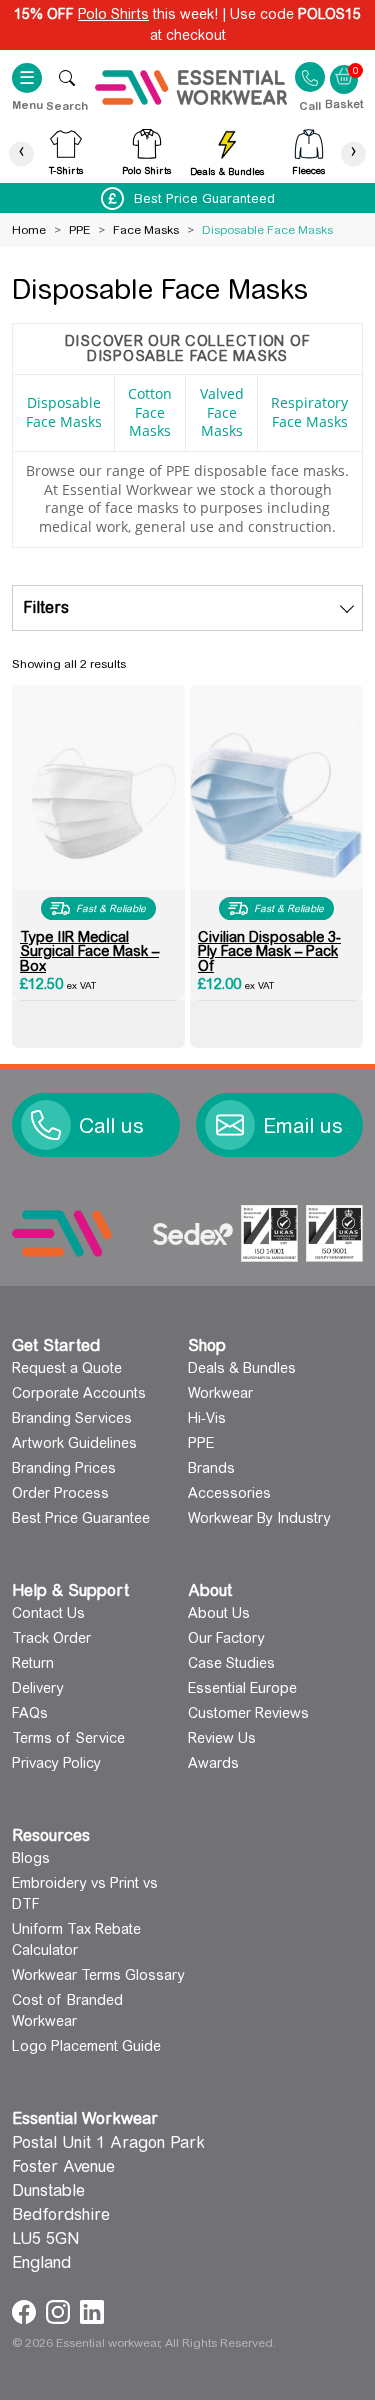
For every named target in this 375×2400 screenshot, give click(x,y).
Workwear (220, 1393)
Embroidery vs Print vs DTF (85, 1893)
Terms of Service (68, 1738)
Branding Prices (64, 1468)
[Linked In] (92, 2310)
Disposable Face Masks (64, 412)
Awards (213, 1763)
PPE (79, 230)
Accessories (229, 1493)
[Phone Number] (46, 1125)
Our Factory (226, 1638)
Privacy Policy (56, 1763)
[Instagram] (60, 2310)
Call (310, 105)
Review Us (222, 1738)
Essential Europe (242, 1688)
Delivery (38, 1688)
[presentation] (21, 153)
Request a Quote (67, 1368)
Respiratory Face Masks (309, 412)
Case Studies (231, 1663)
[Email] (230, 1125)
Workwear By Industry (259, 1518)
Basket (344, 69)
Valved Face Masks (222, 412)
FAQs (30, 1713)
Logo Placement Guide (86, 2046)
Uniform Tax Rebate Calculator (76, 1939)
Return (33, 1663)
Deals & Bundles (242, 1368)
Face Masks (146, 230)
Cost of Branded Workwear (67, 2010)
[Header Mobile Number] (310, 76)
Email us (303, 1126)
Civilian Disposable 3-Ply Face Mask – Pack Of (269, 951)
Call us (111, 1126)
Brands (211, 1468)
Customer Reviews (248, 1713)
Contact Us (48, 1613)
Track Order (51, 1638)
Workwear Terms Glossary (98, 1975)
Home (29, 230)
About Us (219, 1613)
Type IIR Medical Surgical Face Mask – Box (89, 951)
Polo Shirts (113, 14)
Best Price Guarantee (81, 1518)
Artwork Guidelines (74, 1443)
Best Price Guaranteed (204, 198)
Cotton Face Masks (150, 412)
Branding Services (72, 1418)
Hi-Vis (207, 1418)
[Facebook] (26, 2310)
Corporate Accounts (79, 1393)
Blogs (31, 1858)
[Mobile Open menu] (67, 77)
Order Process (60, 1493)
